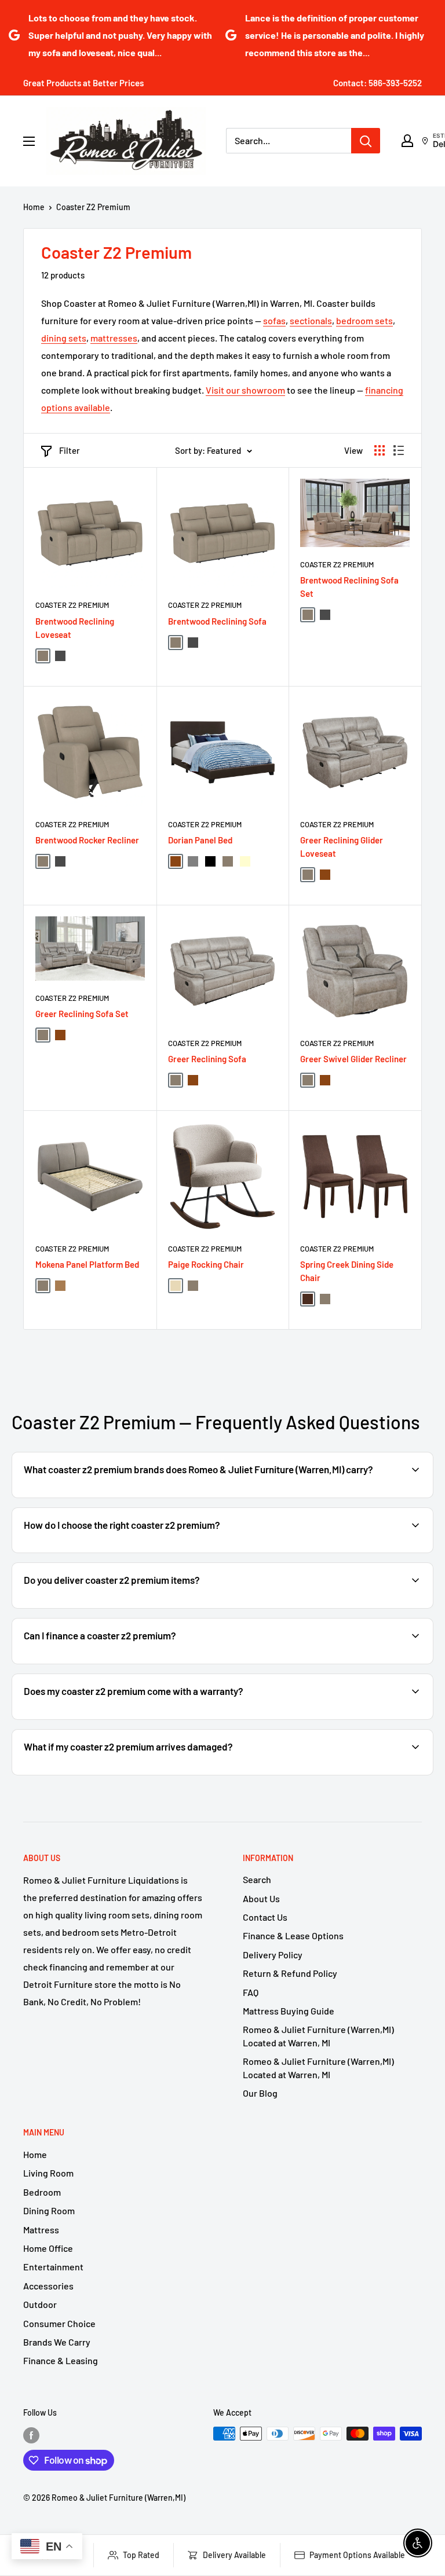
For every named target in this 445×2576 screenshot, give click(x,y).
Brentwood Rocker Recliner (87, 840)
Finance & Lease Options (293, 1935)
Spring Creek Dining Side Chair (347, 1271)
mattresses (114, 338)
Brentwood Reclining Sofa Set (349, 587)
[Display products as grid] (380, 450)
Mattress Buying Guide (289, 2011)
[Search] (366, 141)
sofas (274, 320)
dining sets (64, 338)
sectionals (311, 320)
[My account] (407, 141)
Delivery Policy (273, 1955)
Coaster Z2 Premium (93, 207)
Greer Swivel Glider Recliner (353, 1059)
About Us (261, 1898)
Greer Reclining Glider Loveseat (342, 847)
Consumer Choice (59, 2323)
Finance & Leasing (61, 2360)
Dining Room (49, 2210)
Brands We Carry (57, 2342)
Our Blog (260, 2093)
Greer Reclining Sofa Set (82, 1014)
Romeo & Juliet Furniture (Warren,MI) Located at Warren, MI (318, 2036)
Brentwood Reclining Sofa (217, 621)
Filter (70, 450)
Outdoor (40, 2304)
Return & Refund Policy (290, 1973)
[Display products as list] (399, 450)
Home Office (48, 2248)
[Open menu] (29, 141)
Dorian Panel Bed (200, 840)
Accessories (48, 2286)
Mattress (41, 2230)
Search (257, 1879)
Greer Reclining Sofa (207, 1059)
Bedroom (42, 2192)
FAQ (251, 1992)
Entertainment (53, 2267)
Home (34, 207)
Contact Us (265, 1917)
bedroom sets (364, 320)
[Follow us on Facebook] (31, 2435)
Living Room (48, 2173)
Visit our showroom (245, 390)
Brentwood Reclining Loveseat (75, 628)
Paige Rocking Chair (206, 1264)
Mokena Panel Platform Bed (87, 1264)
